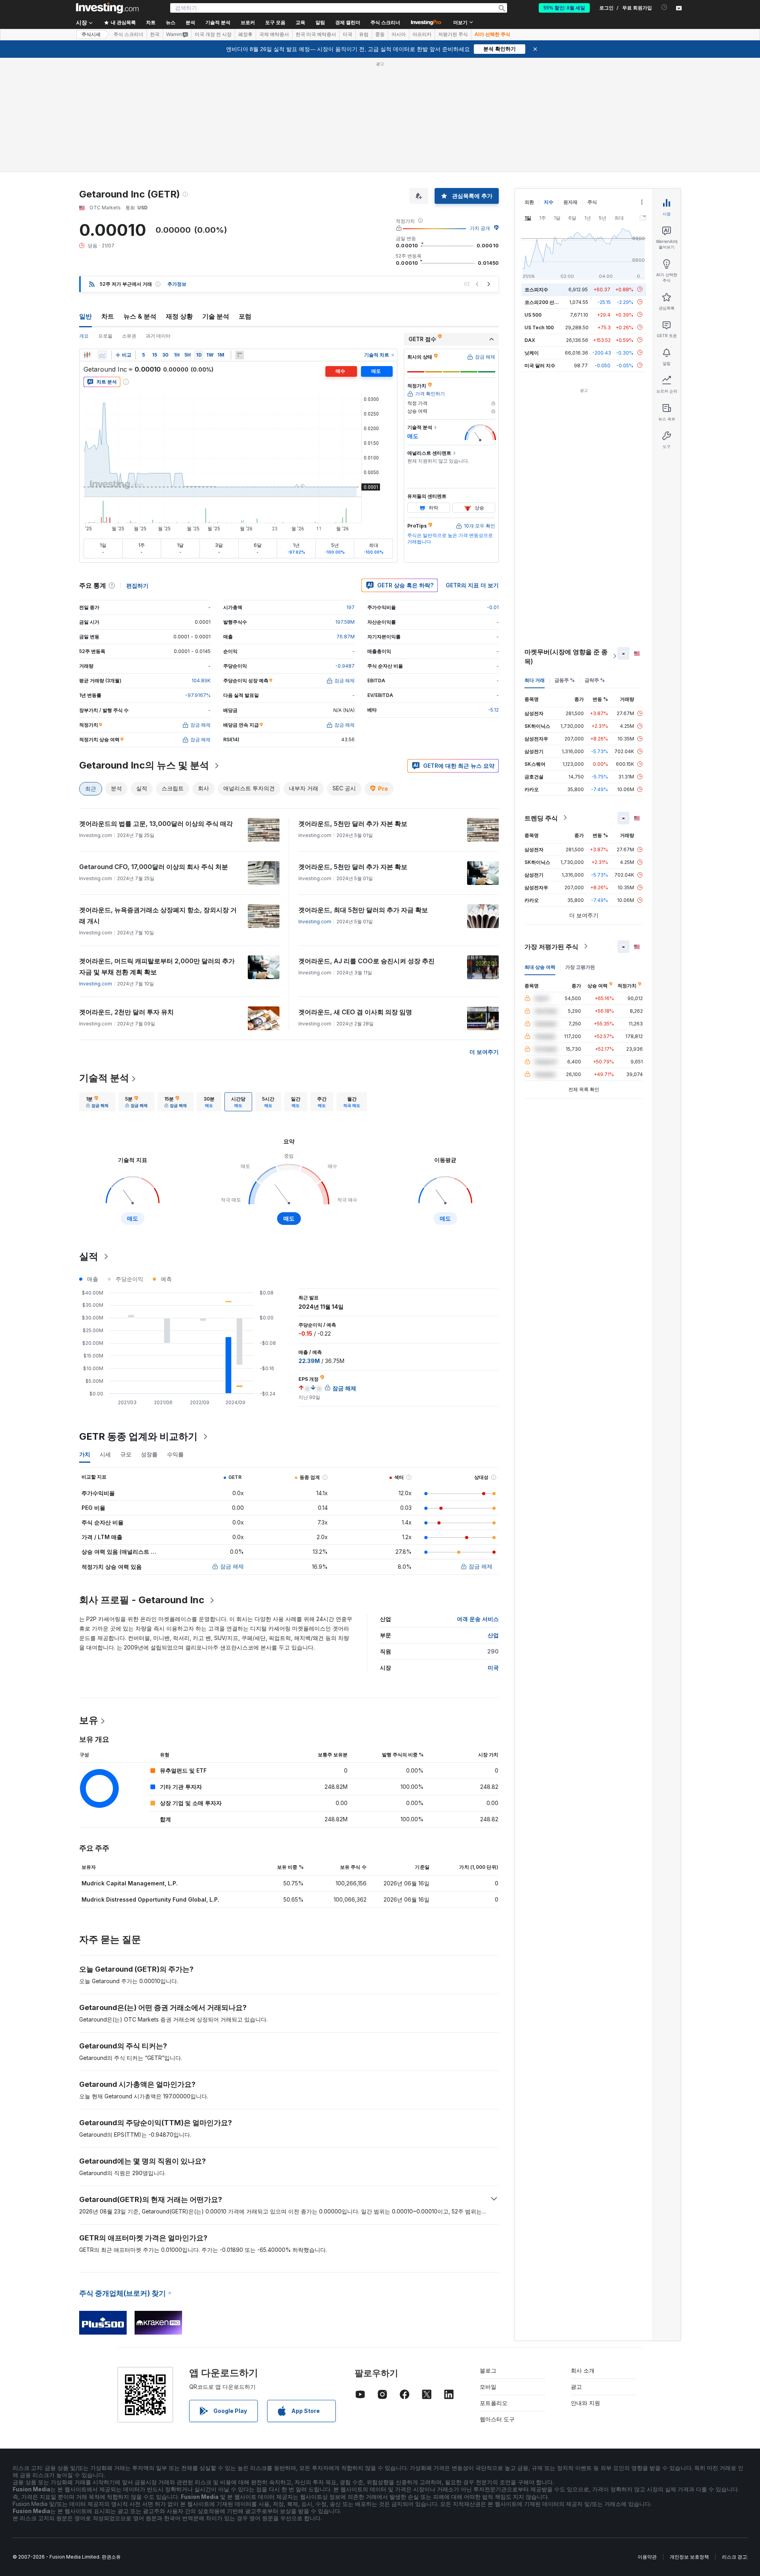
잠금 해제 (232, 1566)
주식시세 (91, 34)
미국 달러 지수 (540, 365)
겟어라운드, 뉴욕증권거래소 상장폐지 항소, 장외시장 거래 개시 (158, 915)
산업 (493, 1635)
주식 (592, 202)
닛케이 (532, 352)
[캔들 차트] (87, 355)
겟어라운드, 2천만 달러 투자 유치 (126, 1012)
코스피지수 (536, 289)
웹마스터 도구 (497, 2419)
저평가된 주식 (453, 34)
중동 (380, 34)
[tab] (97, 1102)
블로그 (488, 2370)
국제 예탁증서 (274, 34)
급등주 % (565, 680)
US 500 (533, 314)
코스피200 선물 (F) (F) (549, 302)
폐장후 (245, 34)
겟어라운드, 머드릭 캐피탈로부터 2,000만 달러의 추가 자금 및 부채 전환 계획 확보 (157, 966)
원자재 (570, 202)
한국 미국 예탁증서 (316, 34)
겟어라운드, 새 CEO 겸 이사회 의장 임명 (355, 1012)
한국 (155, 34)
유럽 (364, 34)
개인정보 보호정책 (689, 2557)
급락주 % (595, 680)
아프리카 (422, 34)
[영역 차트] (102, 355)
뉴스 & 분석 (140, 316)
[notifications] (664, 7)
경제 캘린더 (348, 23)
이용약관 (647, 2557)
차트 (108, 316)
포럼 (245, 316)
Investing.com (315, 922)
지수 (549, 202)
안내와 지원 (585, 2403)
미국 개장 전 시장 (213, 34)
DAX (530, 340)
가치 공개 (480, 228)
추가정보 (177, 284)
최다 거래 (535, 680)
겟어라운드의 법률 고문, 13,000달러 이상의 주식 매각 (156, 824)
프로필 (105, 336)
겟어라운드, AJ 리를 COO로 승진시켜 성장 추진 (367, 961)
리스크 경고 (734, 2557)
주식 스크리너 (385, 23)
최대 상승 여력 (540, 967)
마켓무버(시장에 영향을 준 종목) (566, 656)
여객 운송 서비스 (478, 1619)
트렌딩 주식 (541, 818)
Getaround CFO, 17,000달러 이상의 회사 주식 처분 (154, 867)
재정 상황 (179, 316)
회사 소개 (583, 2370)
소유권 (129, 336)
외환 (529, 202)
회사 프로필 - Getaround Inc (142, 1600)
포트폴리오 (494, 2403)
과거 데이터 (158, 336)
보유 (89, 1720)
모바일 (488, 2387)
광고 (576, 2387)
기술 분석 (216, 316)
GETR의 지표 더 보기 (472, 585)
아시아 (399, 34)
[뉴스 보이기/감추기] (239, 355)
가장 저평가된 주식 (551, 946)
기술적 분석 (104, 1078)
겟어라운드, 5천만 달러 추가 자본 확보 (353, 824)
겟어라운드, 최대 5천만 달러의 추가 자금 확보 (363, 910)
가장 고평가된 (580, 967)
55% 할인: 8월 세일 (564, 8)
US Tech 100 (539, 327)
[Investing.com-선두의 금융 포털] (107, 8)
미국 (348, 34)
